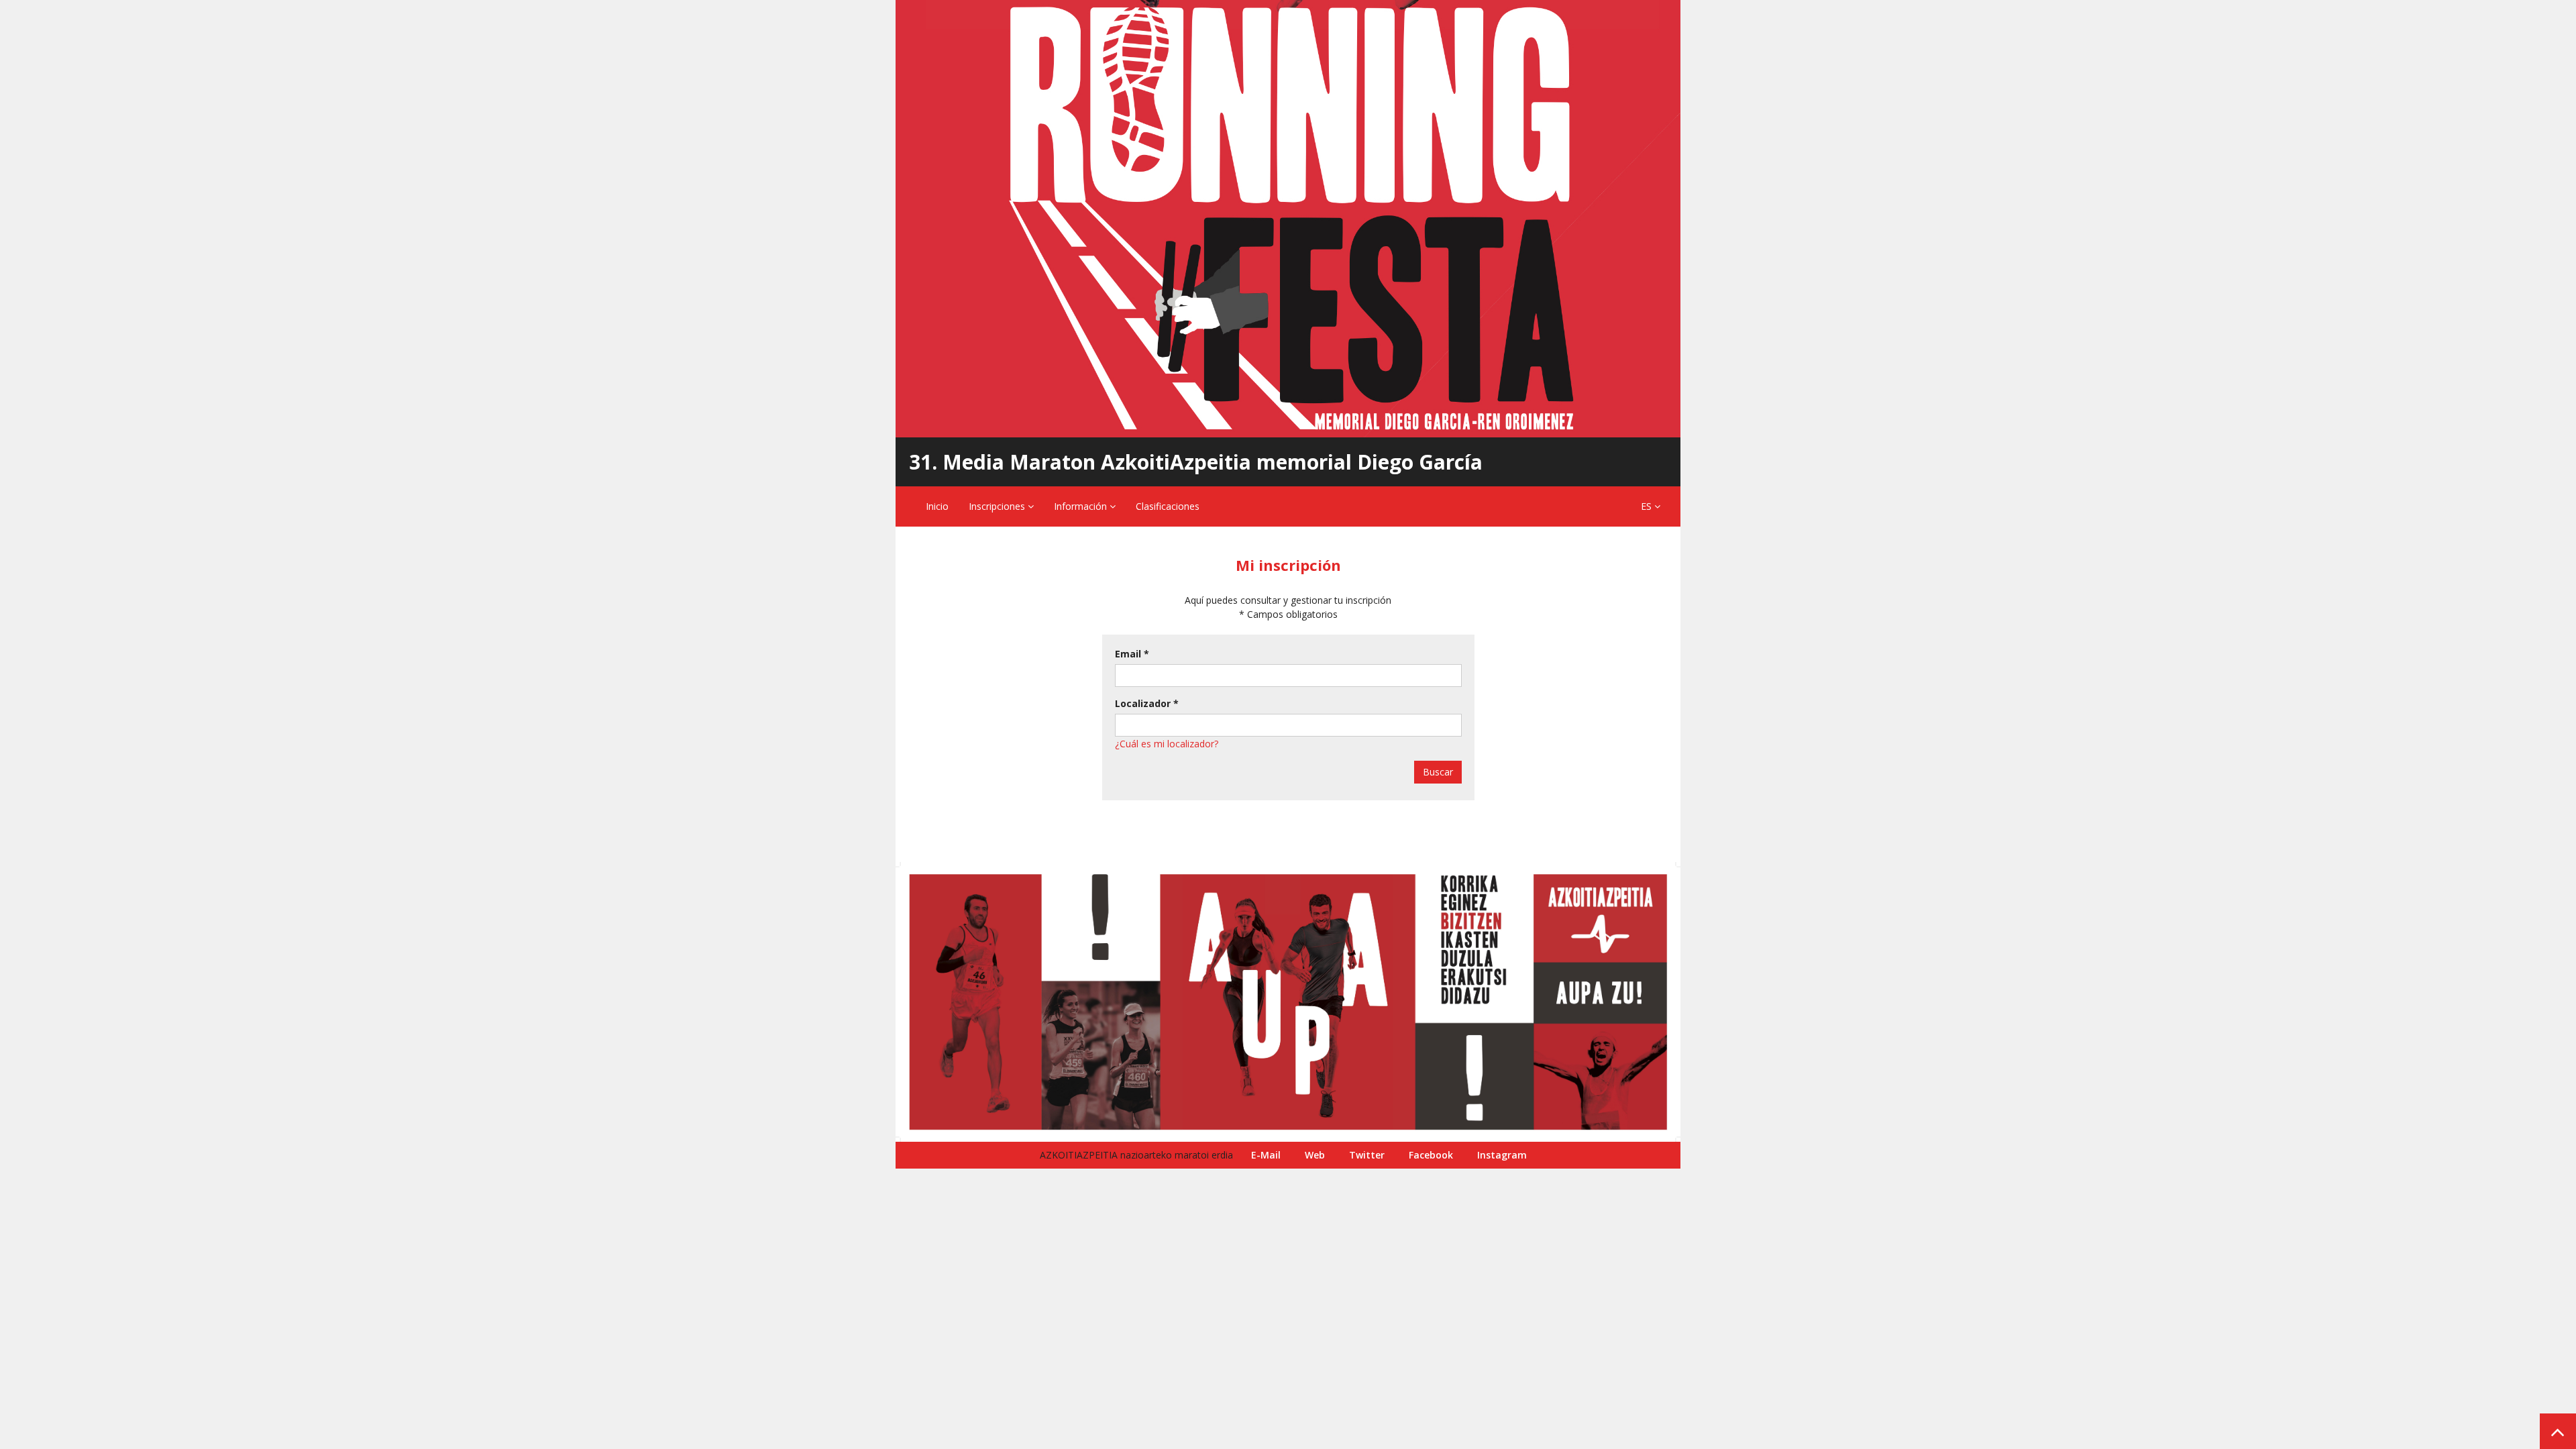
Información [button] (1082, 506)
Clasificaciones (1168, 506)
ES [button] (1648, 506)
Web (1315, 1155)
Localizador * (1147, 703)
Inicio (937, 506)
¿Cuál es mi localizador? (1167, 744)
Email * (1132, 654)
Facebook (1431, 1155)
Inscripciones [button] (998, 506)
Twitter (1367, 1155)
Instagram (1502, 1155)
